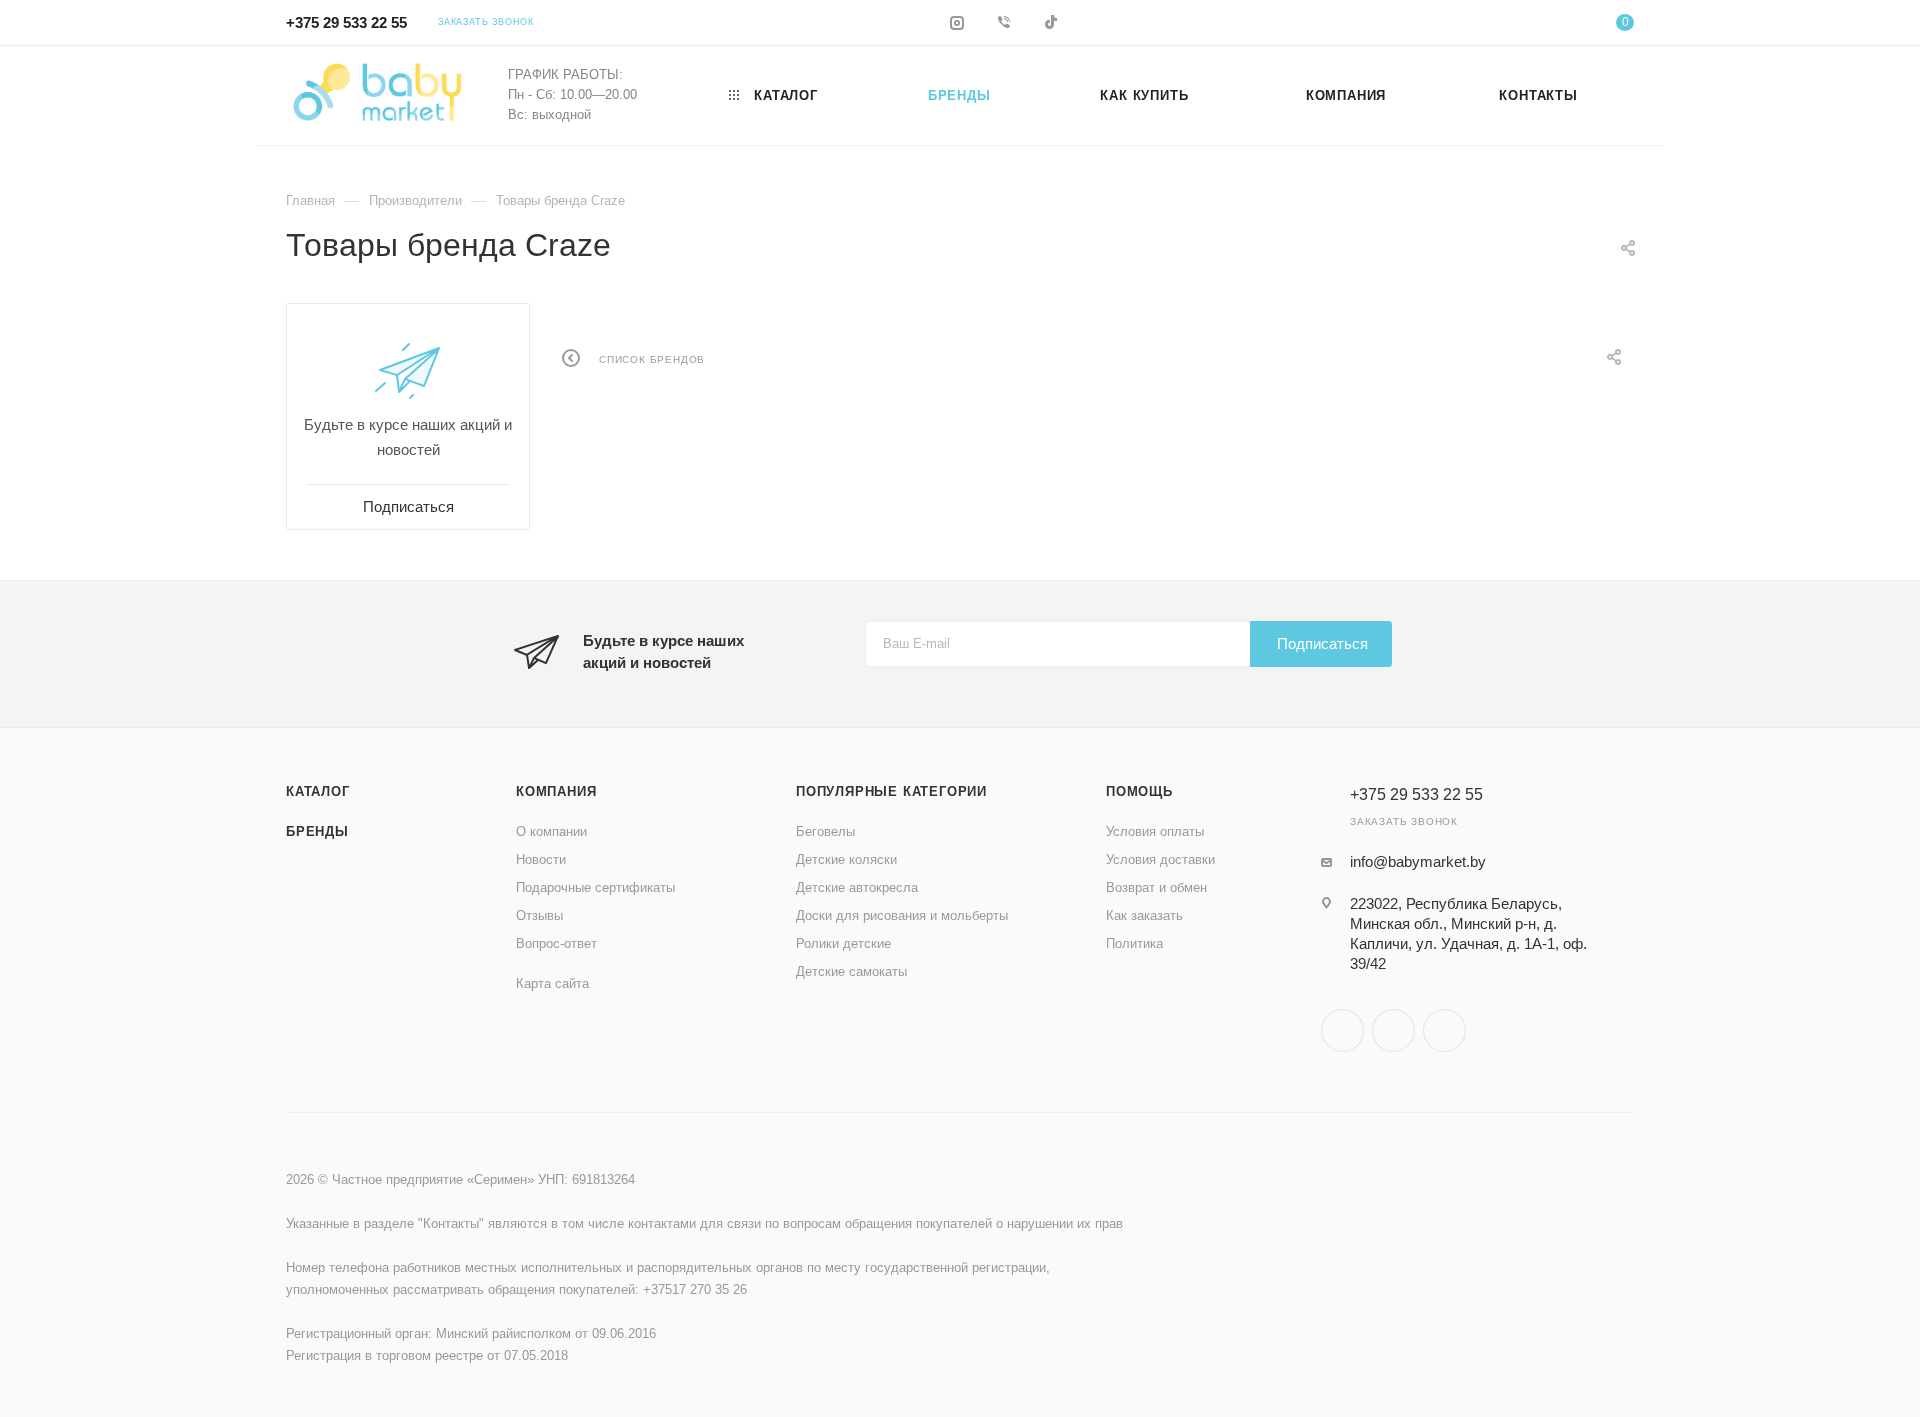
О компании (551, 831)
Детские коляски (846, 859)
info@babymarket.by (1418, 861)
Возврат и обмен (1156, 887)
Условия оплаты (1155, 831)
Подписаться (1322, 643)
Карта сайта (552, 983)
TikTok (1444, 1030)
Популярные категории (891, 791)
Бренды (317, 831)
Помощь (1139, 791)
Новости (541, 859)
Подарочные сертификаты (595, 887)
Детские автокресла (857, 887)
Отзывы (539, 915)
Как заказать (1144, 915)
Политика (1134, 943)
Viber (1393, 1030)
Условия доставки (1160, 859)
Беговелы (825, 831)
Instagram (1342, 1030)
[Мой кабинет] (1544, 25)
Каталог (318, 791)
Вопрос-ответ (556, 943)
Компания (556, 791)
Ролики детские (843, 943)
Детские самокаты (851, 971)
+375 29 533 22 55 (346, 22)
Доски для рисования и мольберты (902, 915)
